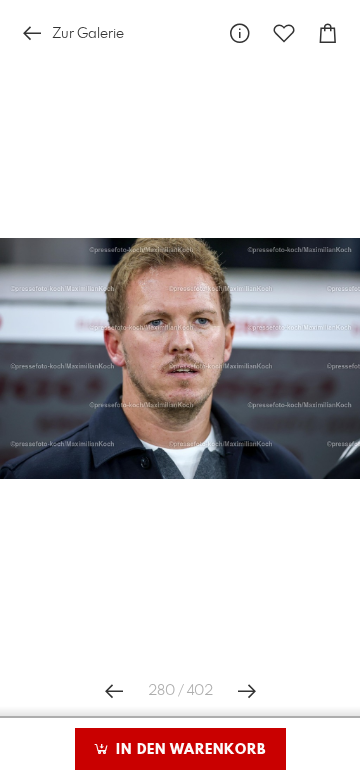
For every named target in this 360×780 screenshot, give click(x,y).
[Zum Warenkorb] (328, 33)
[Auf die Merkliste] (284, 33)
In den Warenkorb (188, 750)
